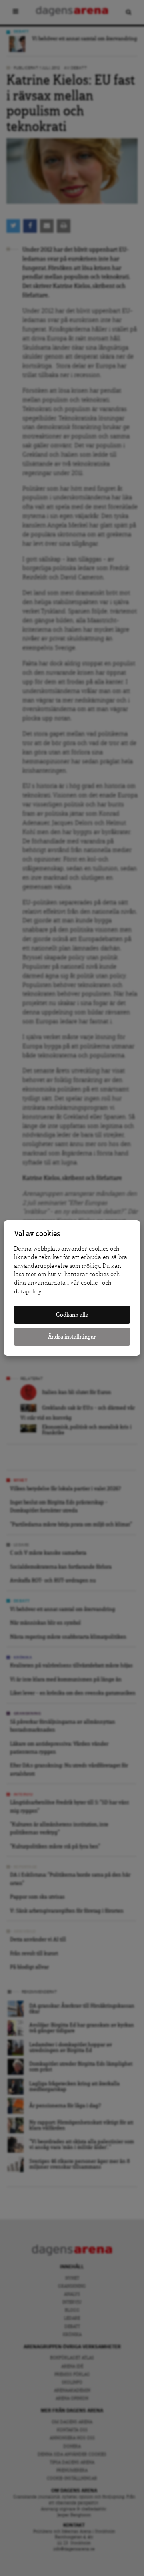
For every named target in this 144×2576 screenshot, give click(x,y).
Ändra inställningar (72, 1337)
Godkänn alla (72, 1315)
